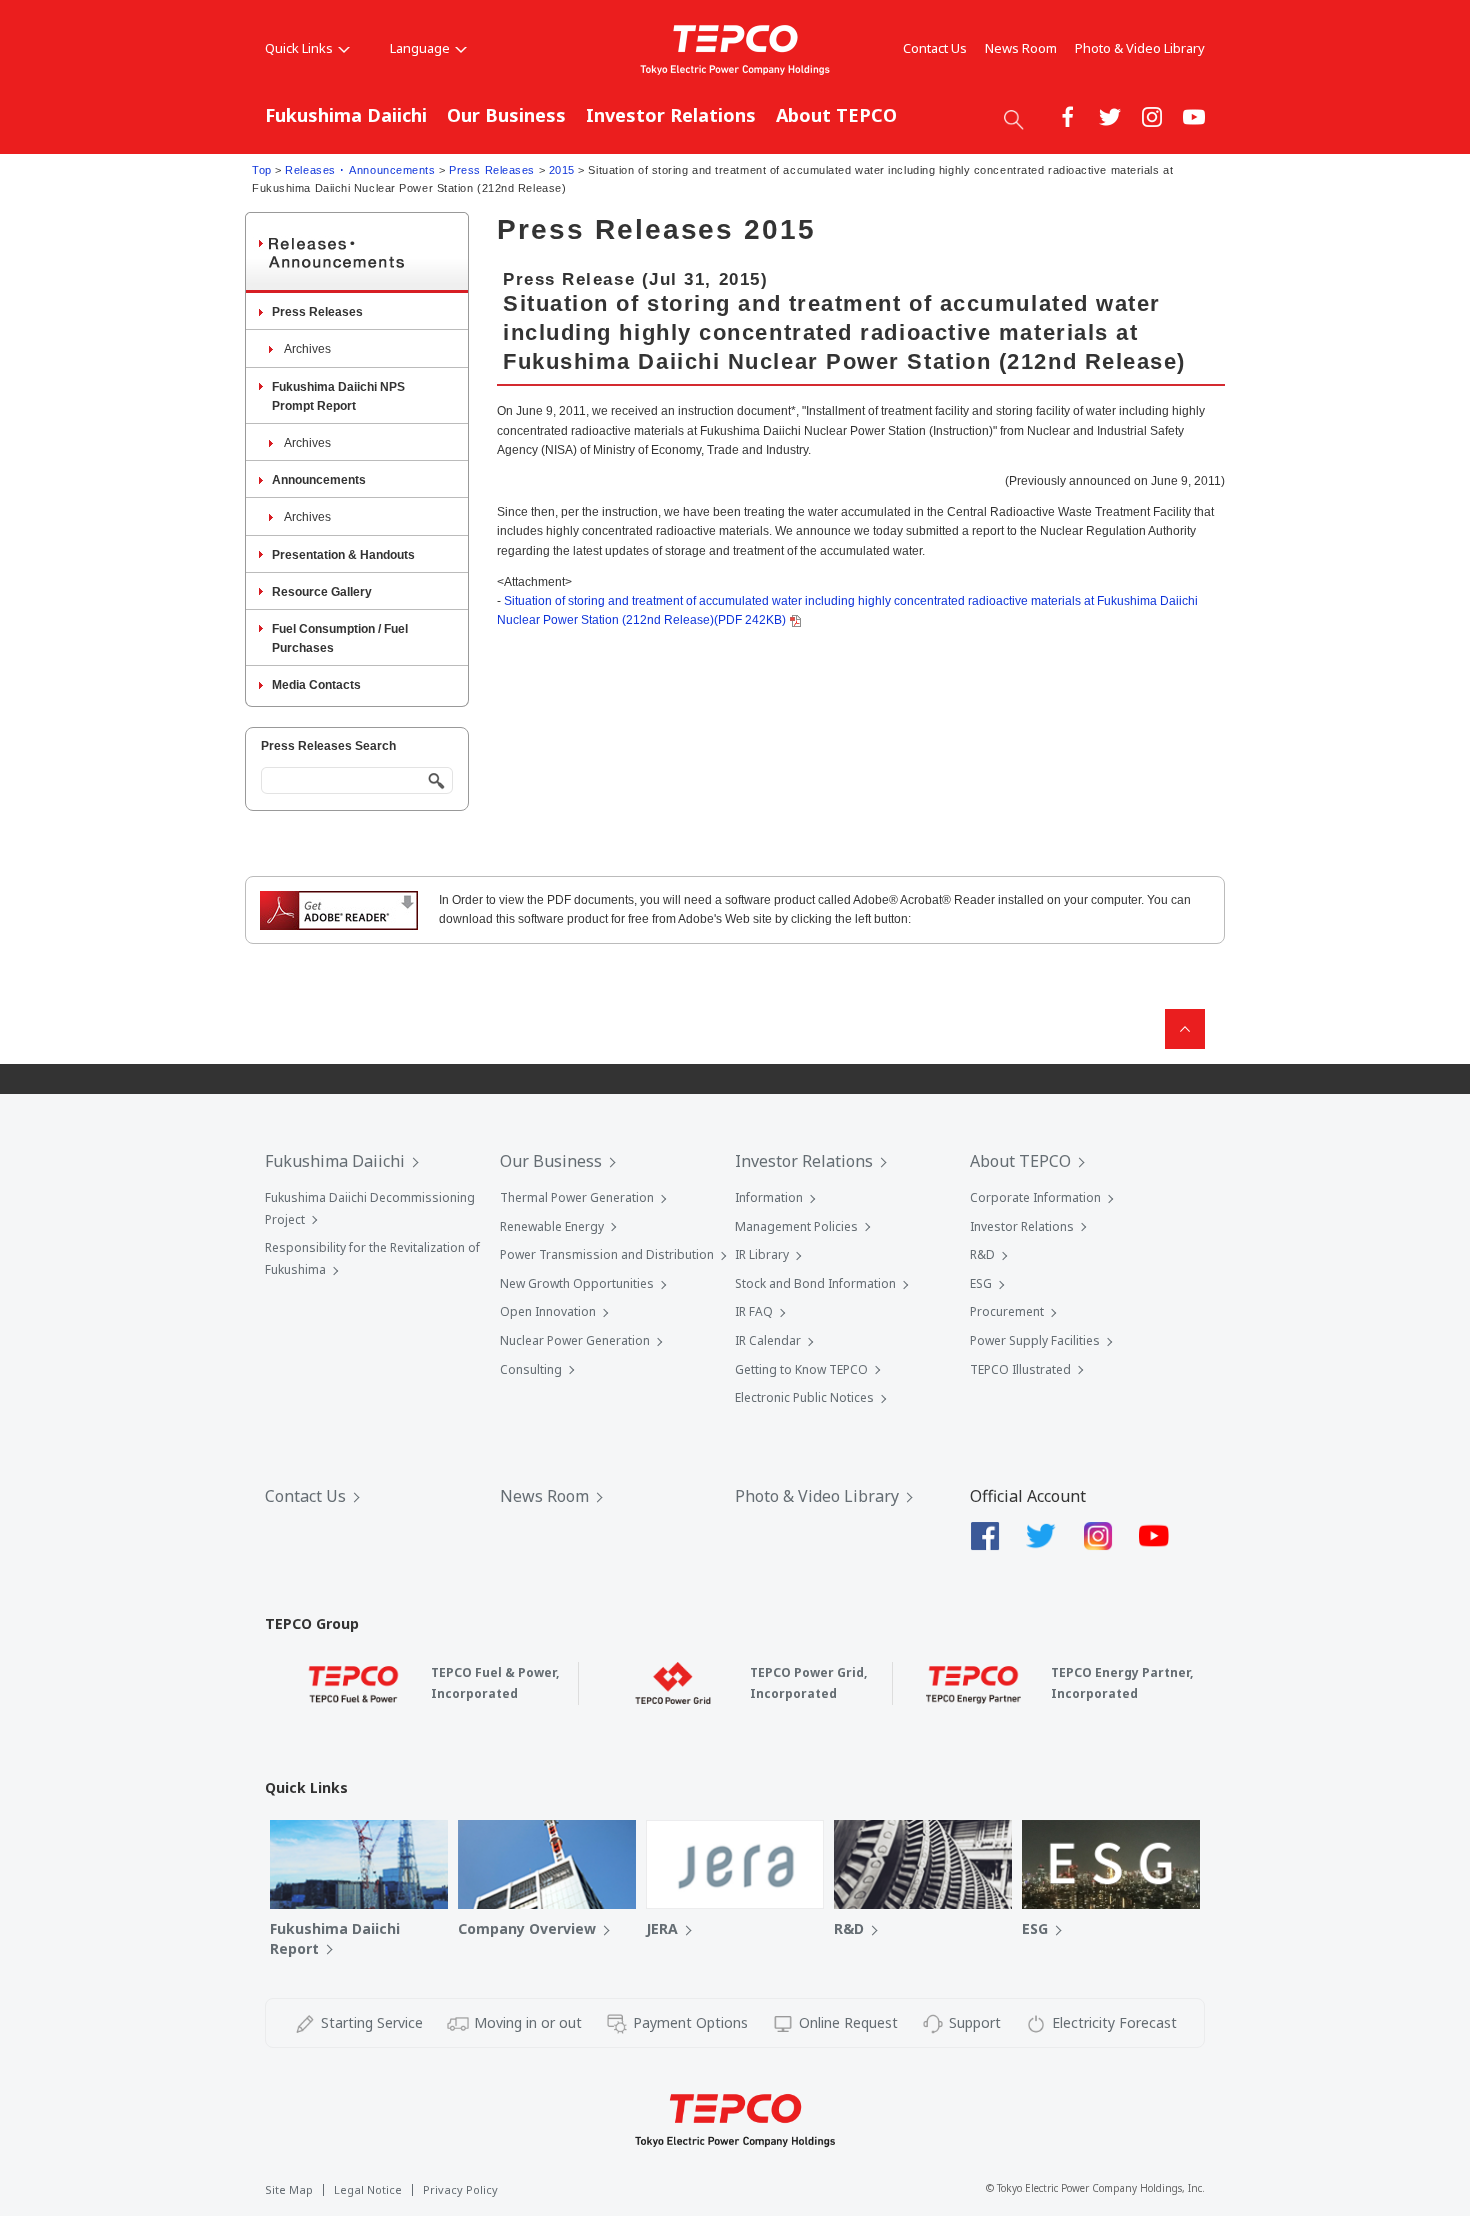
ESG (981, 1283)
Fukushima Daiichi (346, 115)
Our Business (506, 115)
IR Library (762, 1254)
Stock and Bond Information (815, 1283)
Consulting (531, 1369)
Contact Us (935, 48)
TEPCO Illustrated (1020, 1369)
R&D (982, 1254)
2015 (562, 170)
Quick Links (299, 48)
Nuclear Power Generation (575, 1340)
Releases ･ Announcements (360, 170)
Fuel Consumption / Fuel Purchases (340, 638)
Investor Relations (671, 115)
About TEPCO (836, 115)
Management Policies (796, 1226)
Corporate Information (1035, 1197)
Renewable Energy (552, 1226)
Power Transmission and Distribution (607, 1254)
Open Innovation (548, 1311)
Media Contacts (316, 685)
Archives (307, 349)
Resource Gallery (322, 592)
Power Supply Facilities (1035, 1340)
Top (262, 170)
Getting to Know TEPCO (801, 1369)
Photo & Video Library (1140, 48)
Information (769, 1197)
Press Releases (492, 170)
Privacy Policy (460, 2189)
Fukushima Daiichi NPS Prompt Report (338, 396)
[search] (1014, 119)
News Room (1021, 48)
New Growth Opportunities (577, 1283)
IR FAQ (754, 1311)
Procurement (1007, 1311)
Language (420, 48)
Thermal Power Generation (577, 1197)
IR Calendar (768, 1340)
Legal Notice (368, 2189)
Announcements (319, 480)
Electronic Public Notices (804, 1397)
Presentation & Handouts (343, 555)
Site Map (289, 2189)
